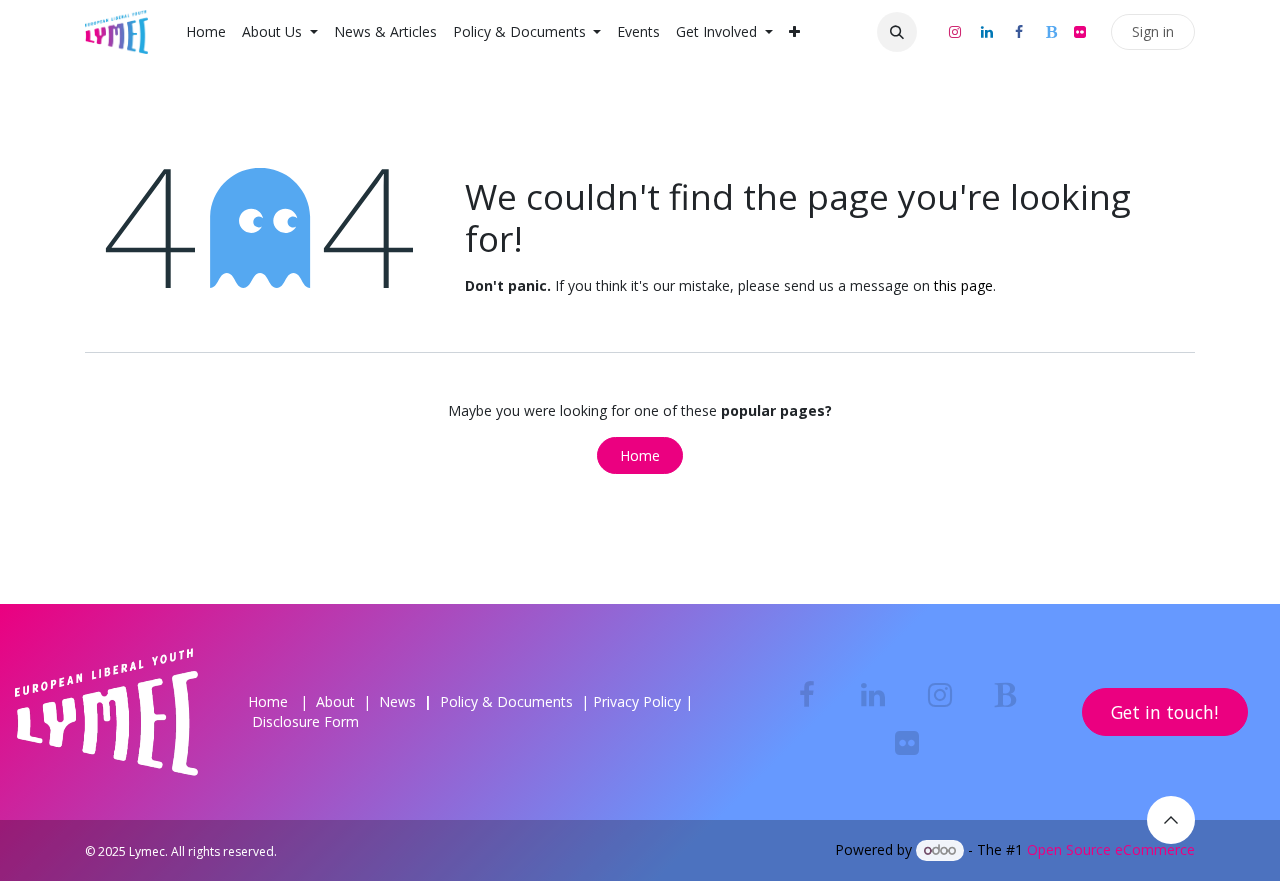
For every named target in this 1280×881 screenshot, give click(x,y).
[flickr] (1080, 32)
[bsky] (1051, 32)
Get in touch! (1164, 712)
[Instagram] (955, 32)
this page (963, 285)
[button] (897, 32)
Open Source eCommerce (1111, 849)
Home (640, 455)
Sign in (1153, 31)
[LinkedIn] (987, 32)
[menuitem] (206, 32)
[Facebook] (1019, 32)
